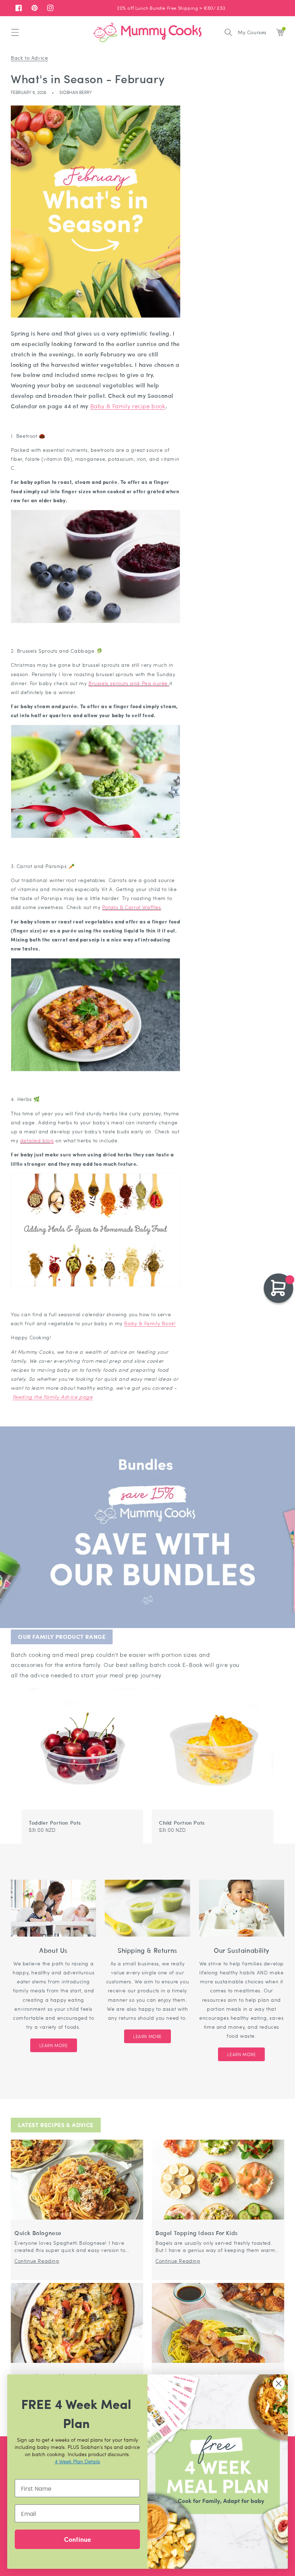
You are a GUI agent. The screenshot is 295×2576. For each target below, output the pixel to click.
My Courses (252, 32)
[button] (15, 32)
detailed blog (37, 1140)
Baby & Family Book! (150, 1323)
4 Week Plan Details (77, 2461)
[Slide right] (269, 1684)
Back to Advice (29, 58)
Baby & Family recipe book (128, 406)
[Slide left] (260, 1684)
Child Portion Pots (182, 1822)
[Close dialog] (279, 2384)
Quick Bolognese (38, 2233)
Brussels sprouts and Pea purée (129, 683)
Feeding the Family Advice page (53, 1397)
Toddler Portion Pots (55, 1822)
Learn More (54, 2045)
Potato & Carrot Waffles (132, 907)
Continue (78, 2539)
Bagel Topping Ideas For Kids (197, 2233)
